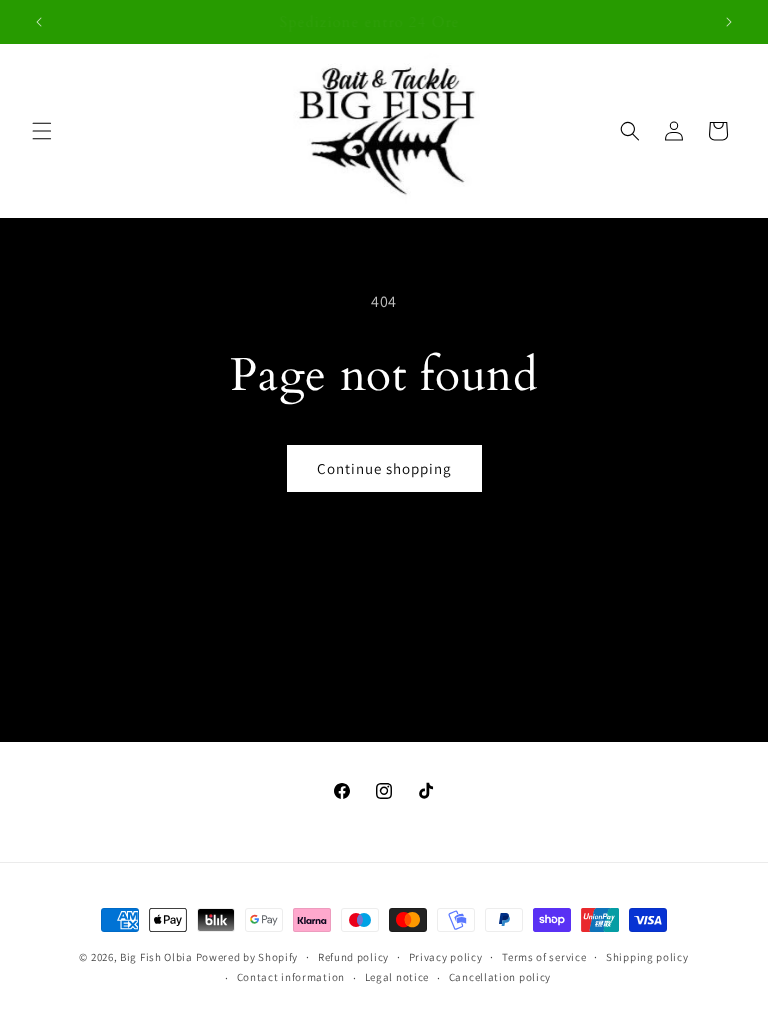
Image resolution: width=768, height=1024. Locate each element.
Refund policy (353, 957)
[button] (42, 131)
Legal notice (397, 977)
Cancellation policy (500, 977)
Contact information (291, 977)
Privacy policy (446, 957)
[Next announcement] (729, 22)
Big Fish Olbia (156, 957)
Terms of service (544, 957)
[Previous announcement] (39, 22)
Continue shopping (384, 468)
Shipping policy (647, 957)
